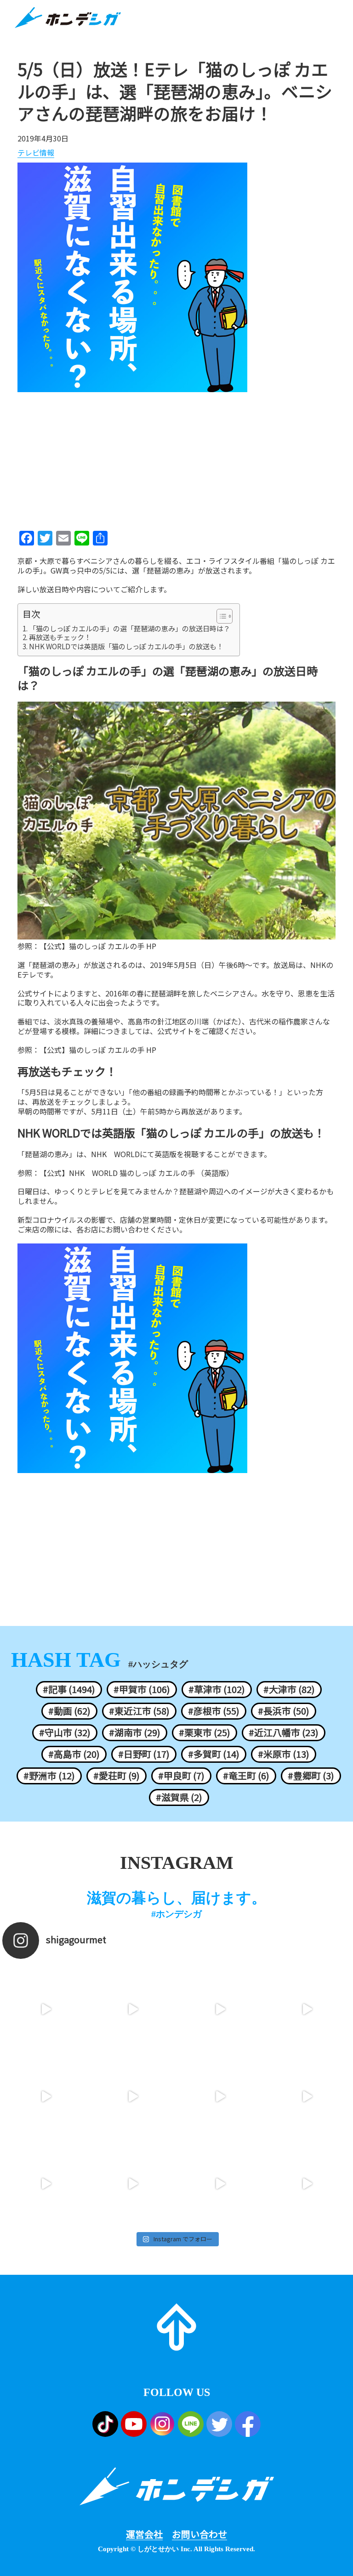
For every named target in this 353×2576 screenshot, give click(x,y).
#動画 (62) (69, 1711)
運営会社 (144, 2534)
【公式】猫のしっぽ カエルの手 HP (98, 946)
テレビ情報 (36, 153)
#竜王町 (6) (246, 1776)
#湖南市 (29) (135, 1732)
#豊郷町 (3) (311, 1776)
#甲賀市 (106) (142, 1689)
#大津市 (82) (289, 1689)
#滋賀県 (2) (179, 1797)
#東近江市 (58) (139, 1711)
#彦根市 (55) (214, 1711)
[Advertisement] (176, 458)
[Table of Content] (225, 616)
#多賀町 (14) (214, 1754)
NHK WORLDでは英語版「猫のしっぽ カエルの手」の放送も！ (126, 647)
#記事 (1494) (69, 1689)
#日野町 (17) (144, 1754)
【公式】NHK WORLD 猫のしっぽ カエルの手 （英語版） (137, 1173)
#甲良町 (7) (181, 1776)
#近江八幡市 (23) (284, 1732)
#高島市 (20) (74, 1754)
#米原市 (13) (284, 1754)
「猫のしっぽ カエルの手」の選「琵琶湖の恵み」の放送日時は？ (130, 629)
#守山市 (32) (65, 1732)
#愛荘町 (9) (117, 1776)
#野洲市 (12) (49, 1776)
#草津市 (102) (217, 1689)
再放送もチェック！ (60, 637)
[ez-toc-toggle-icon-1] (220, 616)
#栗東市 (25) (205, 1732)
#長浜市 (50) (284, 1711)
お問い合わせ (199, 2534)
